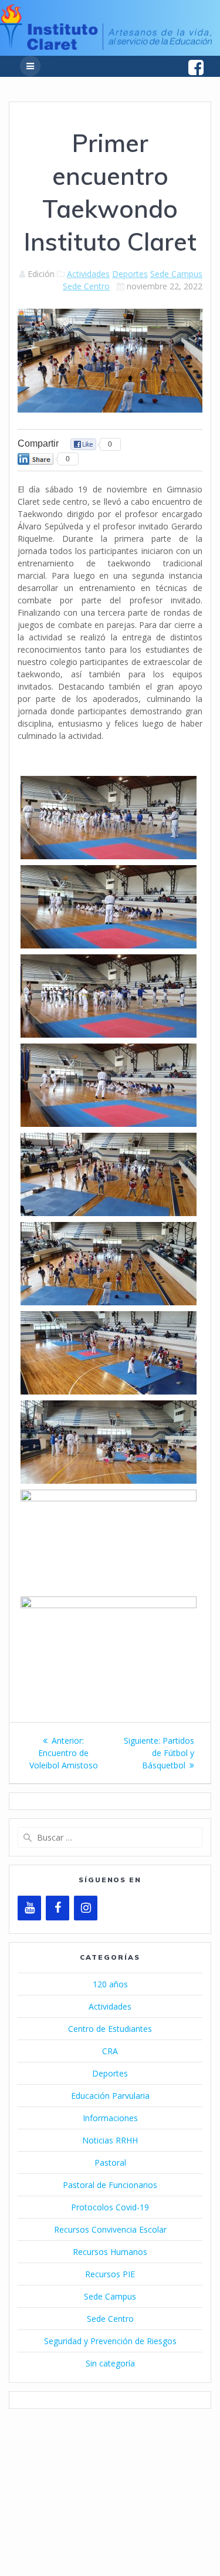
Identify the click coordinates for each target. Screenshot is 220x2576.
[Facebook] (57, 1908)
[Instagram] (86, 1908)
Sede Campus (176, 274)
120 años (110, 1984)
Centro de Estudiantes (110, 2029)
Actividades (88, 274)
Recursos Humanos (110, 2252)
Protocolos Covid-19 (110, 2207)
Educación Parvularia (110, 2096)
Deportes (130, 274)
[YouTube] (29, 1908)
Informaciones (110, 2118)
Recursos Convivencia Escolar (110, 2229)
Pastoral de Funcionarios (110, 2185)
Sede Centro (86, 286)
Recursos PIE (110, 2274)
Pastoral (110, 2163)
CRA (110, 2051)
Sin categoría (110, 2363)
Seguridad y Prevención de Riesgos (110, 2341)
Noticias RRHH (110, 2140)
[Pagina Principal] (106, 47)
